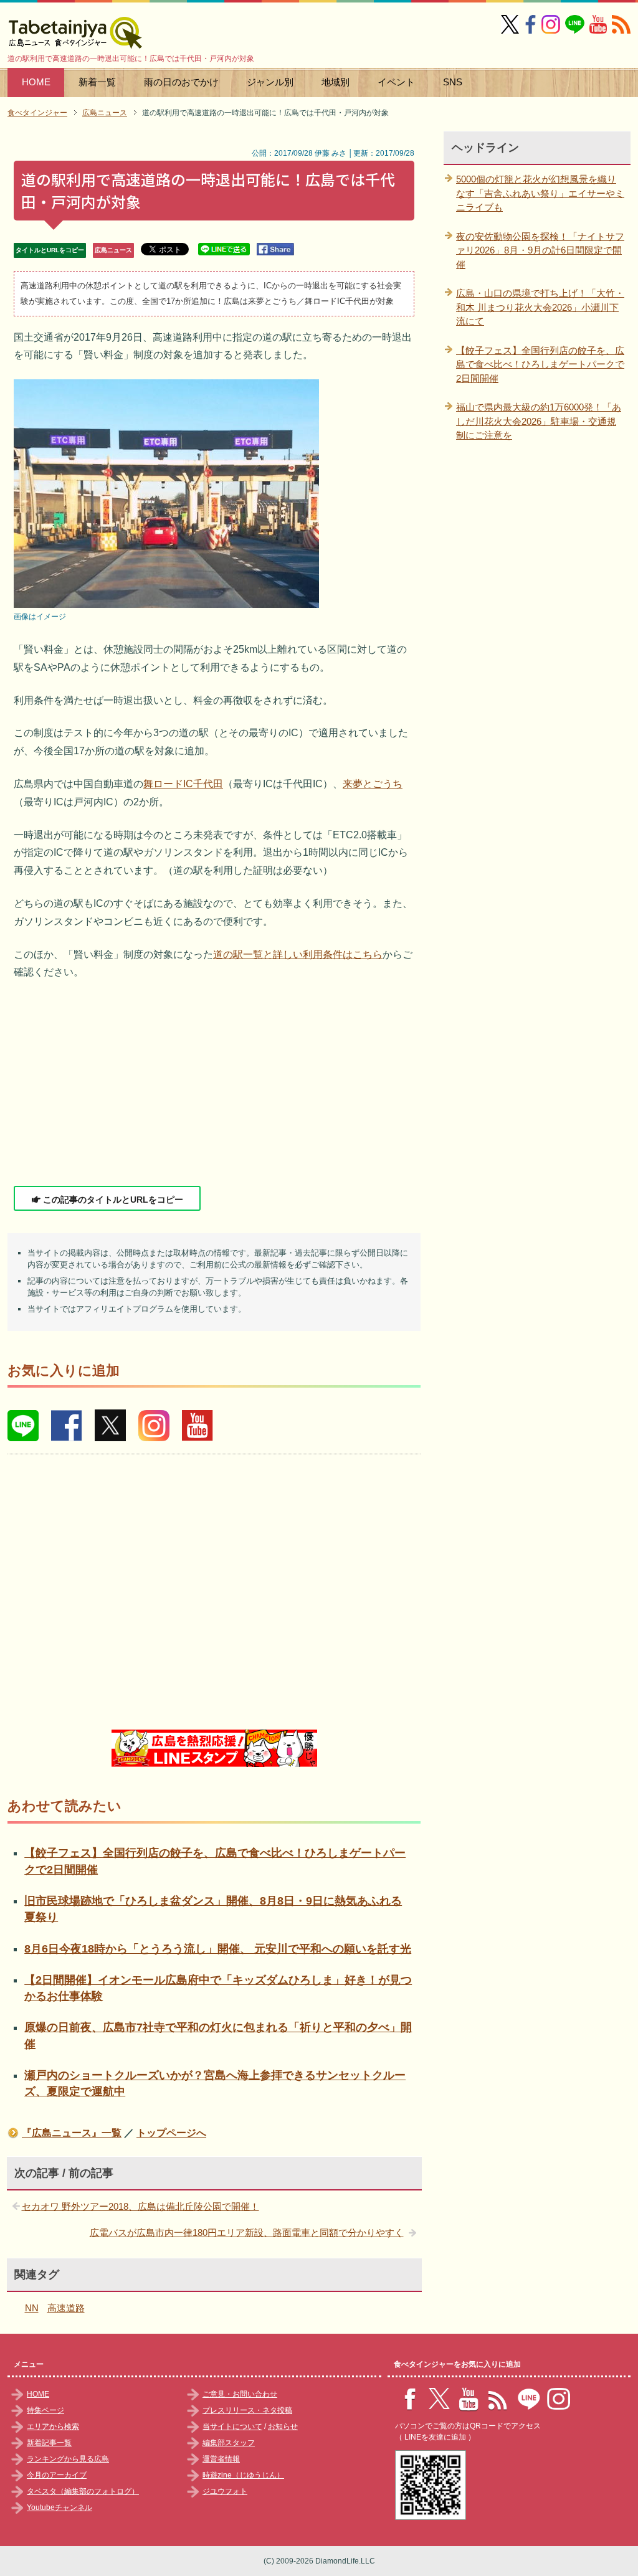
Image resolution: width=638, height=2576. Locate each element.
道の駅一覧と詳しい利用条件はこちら (298, 954)
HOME (36, 82)
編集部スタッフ (229, 2443)
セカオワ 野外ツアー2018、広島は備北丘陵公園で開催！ (140, 2206)
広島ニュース (113, 250)
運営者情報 (221, 2459)
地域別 (336, 82)
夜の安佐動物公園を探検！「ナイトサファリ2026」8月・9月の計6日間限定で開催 (540, 250)
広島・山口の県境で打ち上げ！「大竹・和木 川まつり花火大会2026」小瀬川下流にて (540, 307)
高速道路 (66, 2308)
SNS (453, 82)
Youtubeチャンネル (60, 2507)
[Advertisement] (214, 1084)
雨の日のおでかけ (181, 82)
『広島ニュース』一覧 (72, 2133)
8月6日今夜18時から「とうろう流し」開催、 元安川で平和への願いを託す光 (218, 1949)
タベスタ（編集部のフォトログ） (83, 2491)
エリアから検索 (53, 2427)
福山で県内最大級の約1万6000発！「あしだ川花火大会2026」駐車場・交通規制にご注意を (539, 421)
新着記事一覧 (49, 2443)
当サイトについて (232, 2427)
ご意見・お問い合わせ (240, 2394)
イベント (396, 82)
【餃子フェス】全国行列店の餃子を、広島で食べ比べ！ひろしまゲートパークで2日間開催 (540, 364)
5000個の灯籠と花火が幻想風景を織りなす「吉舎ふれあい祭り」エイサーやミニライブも (540, 193)
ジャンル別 (270, 82)
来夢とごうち (373, 784)
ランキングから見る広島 (68, 2459)
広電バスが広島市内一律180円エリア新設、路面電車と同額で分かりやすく (247, 2233)
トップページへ (171, 2133)
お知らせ (283, 2427)
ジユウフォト (225, 2491)
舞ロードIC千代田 (183, 784)
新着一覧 (97, 82)
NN (32, 2308)
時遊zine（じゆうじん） (243, 2475)
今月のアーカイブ (57, 2475)
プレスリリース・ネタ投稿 (247, 2410)
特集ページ (45, 2410)
